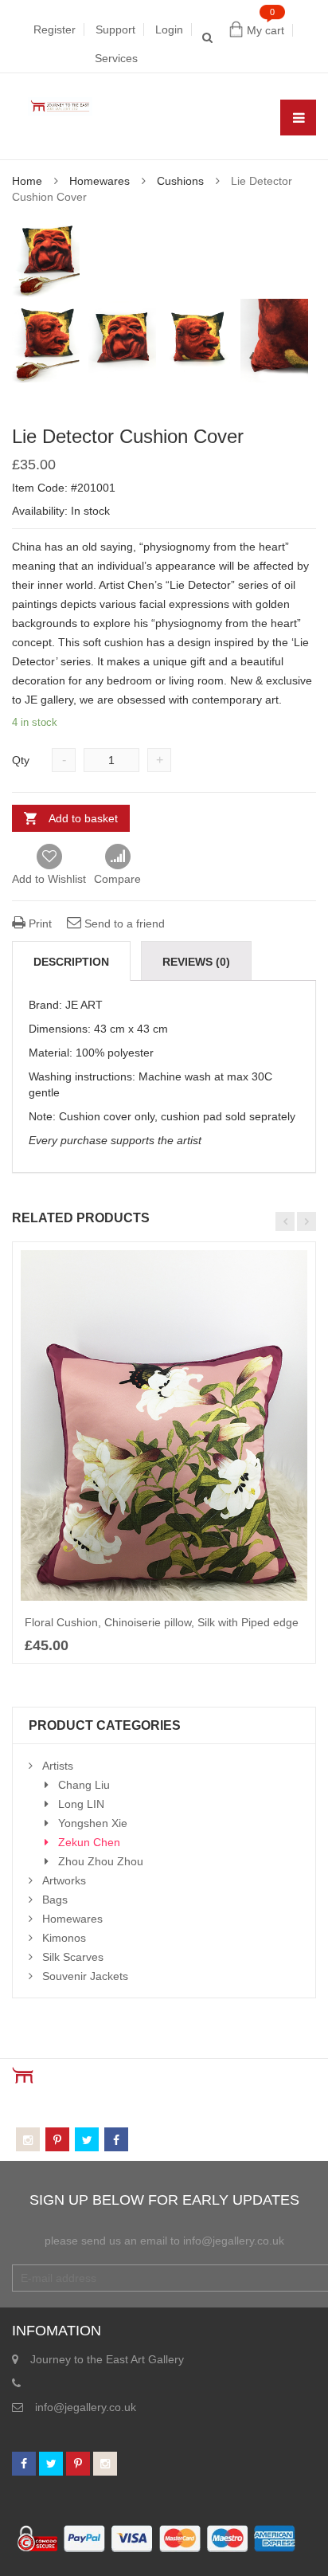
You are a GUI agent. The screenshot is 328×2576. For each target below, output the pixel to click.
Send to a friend (123, 923)
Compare (117, 857)
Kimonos (64, 1938)
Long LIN (81, 1804)
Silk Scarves (73, 1957)
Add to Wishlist (49, 879)
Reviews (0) (196, 962)
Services (116, 58)
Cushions (180, 181)
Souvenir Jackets (85, 1976)
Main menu (298, 118)
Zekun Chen (89, 1842)
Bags (55, 1900)
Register (55, 29)
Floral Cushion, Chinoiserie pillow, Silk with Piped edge (162, 1622)
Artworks (64, 1880)
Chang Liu (84, 1785)
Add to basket (83, 818)
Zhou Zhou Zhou (101, 1861)
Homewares (100, 181)
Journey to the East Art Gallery (107, 2359)
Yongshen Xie (93, 1823)
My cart (266, 30)
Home (27, 181)
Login (169, 29)
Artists (58, 1766)
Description (71, 962)
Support (115, 29)
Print (39, 923)
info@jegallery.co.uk (86, 2407)
